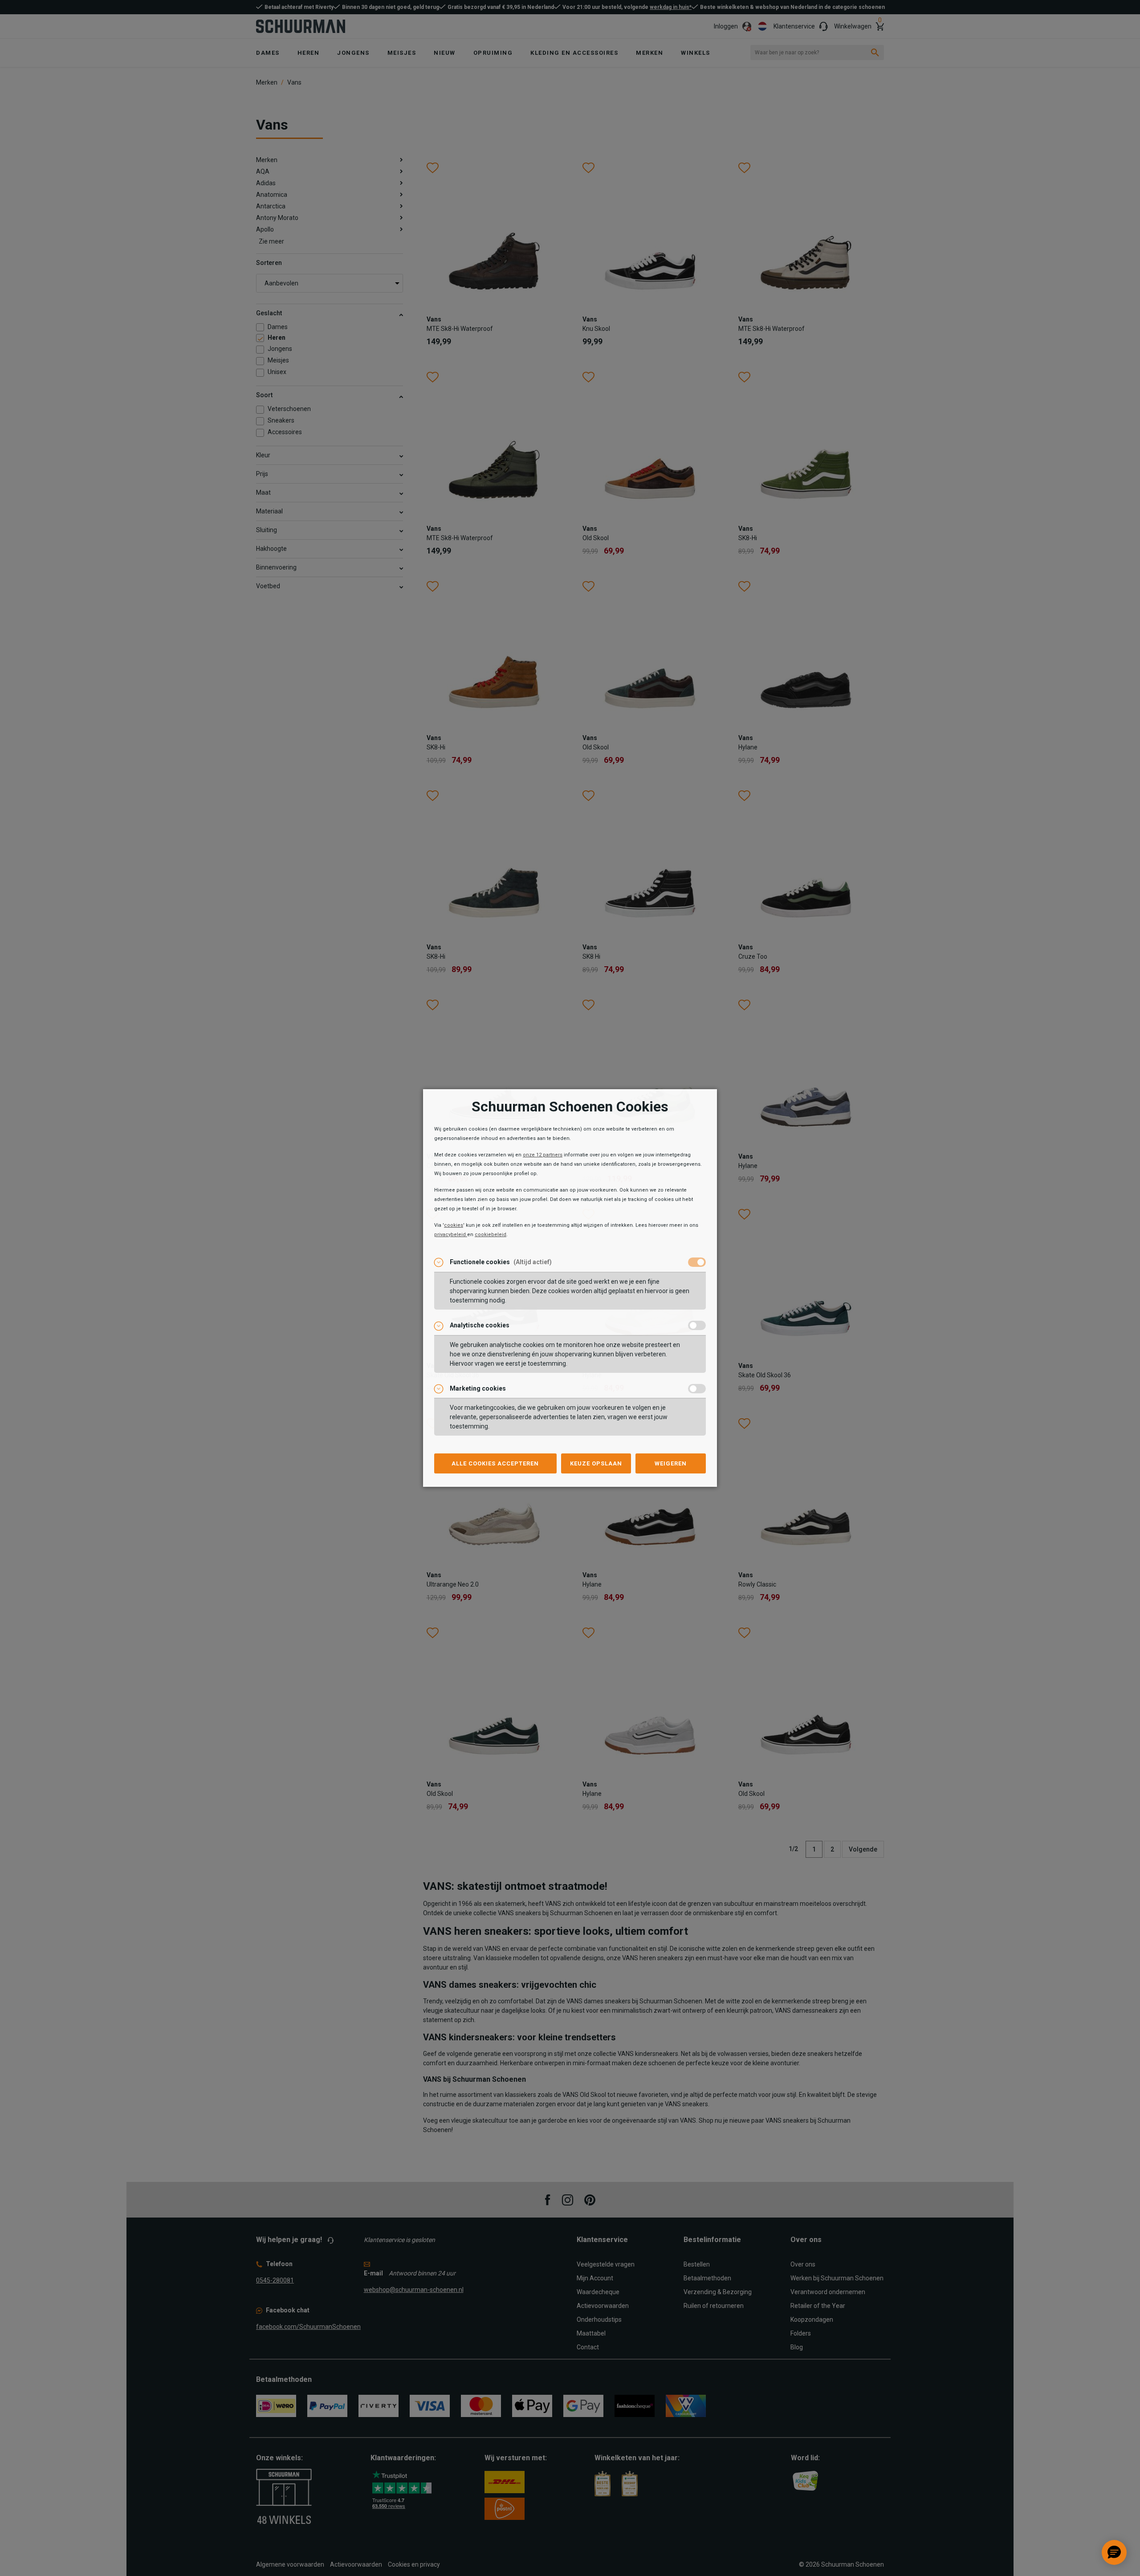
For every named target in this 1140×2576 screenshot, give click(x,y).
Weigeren (671, 1463)
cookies (454, 1225)
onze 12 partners (543, 1155)
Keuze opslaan (596, 1463)
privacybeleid (451, 1235)
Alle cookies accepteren (495, 1463)
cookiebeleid (491, 1235)
